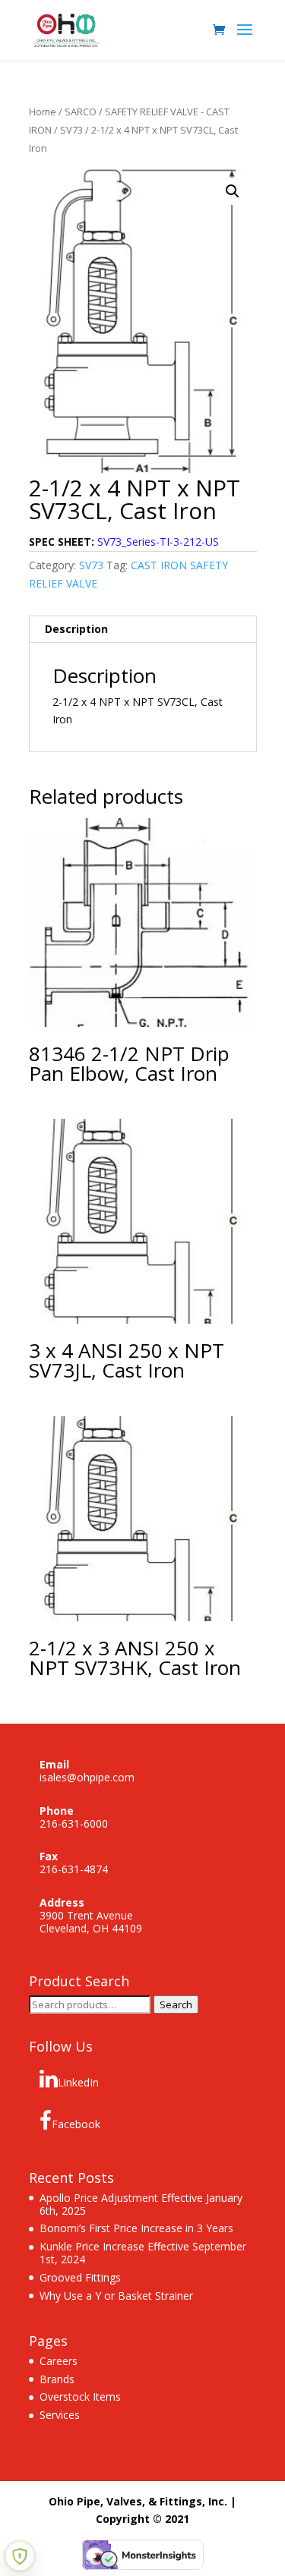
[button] (233, 191)
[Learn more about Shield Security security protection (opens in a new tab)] (20, 2556)
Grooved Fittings (80, 2277)
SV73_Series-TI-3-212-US (158, 542)
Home (43, 112)
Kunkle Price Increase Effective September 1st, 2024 (143, 2253)
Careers (59, 2361)
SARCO (81, 112)
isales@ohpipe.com (87, 1777)
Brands (57, 2379)
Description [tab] (76, 629)
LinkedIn (78, 2082)
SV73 (71, 130)
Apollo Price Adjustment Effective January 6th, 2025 (141, 2204)
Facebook (76, 2124)
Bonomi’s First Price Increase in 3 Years (136, 2228)
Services (60, 2415)
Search (176, 2004)
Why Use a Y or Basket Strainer (116, 2296)
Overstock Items (80, 2396)
